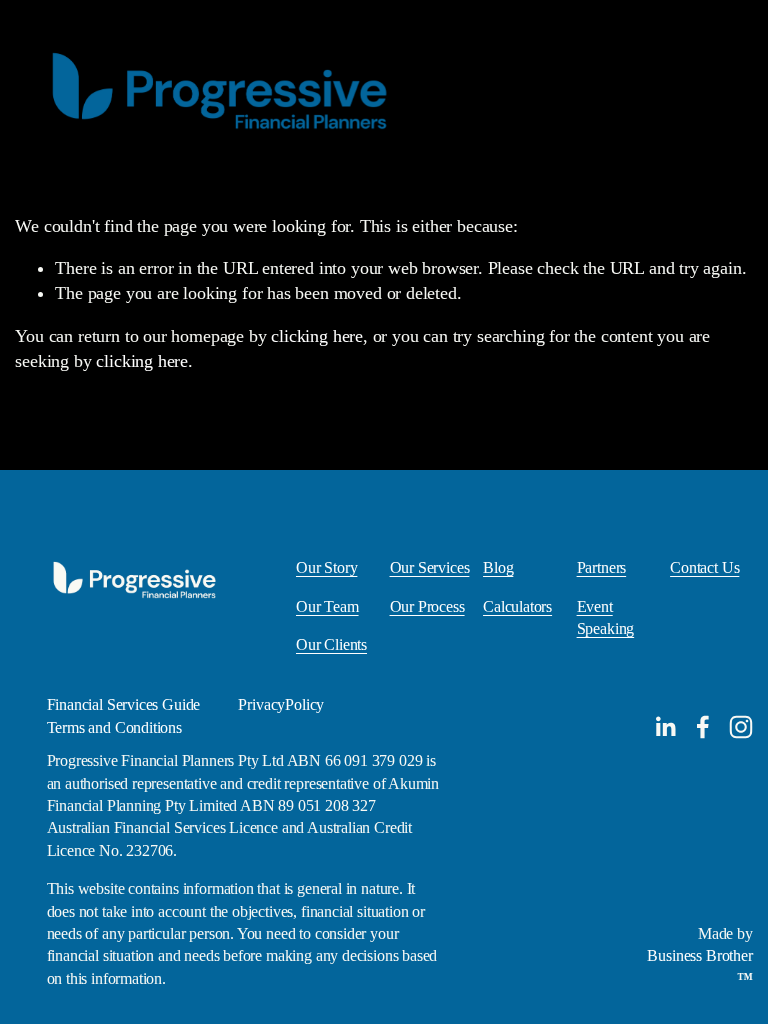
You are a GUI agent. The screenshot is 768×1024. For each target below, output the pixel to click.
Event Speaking (606, 617)
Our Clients (331, 644)
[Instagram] (741, 727)
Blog (498, 567)
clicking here (317, 336)
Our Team (327, 606)
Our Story (326, 567)
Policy (304, 704)
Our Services (430, 567)
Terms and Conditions (114, 727)
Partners (602, 567)
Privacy (261, 704)
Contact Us (704, 567)
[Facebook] (703, 727)
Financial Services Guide (124, 704)
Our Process (427, 606)
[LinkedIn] (665, 727)
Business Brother (699, 955)
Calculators (517, 606)
